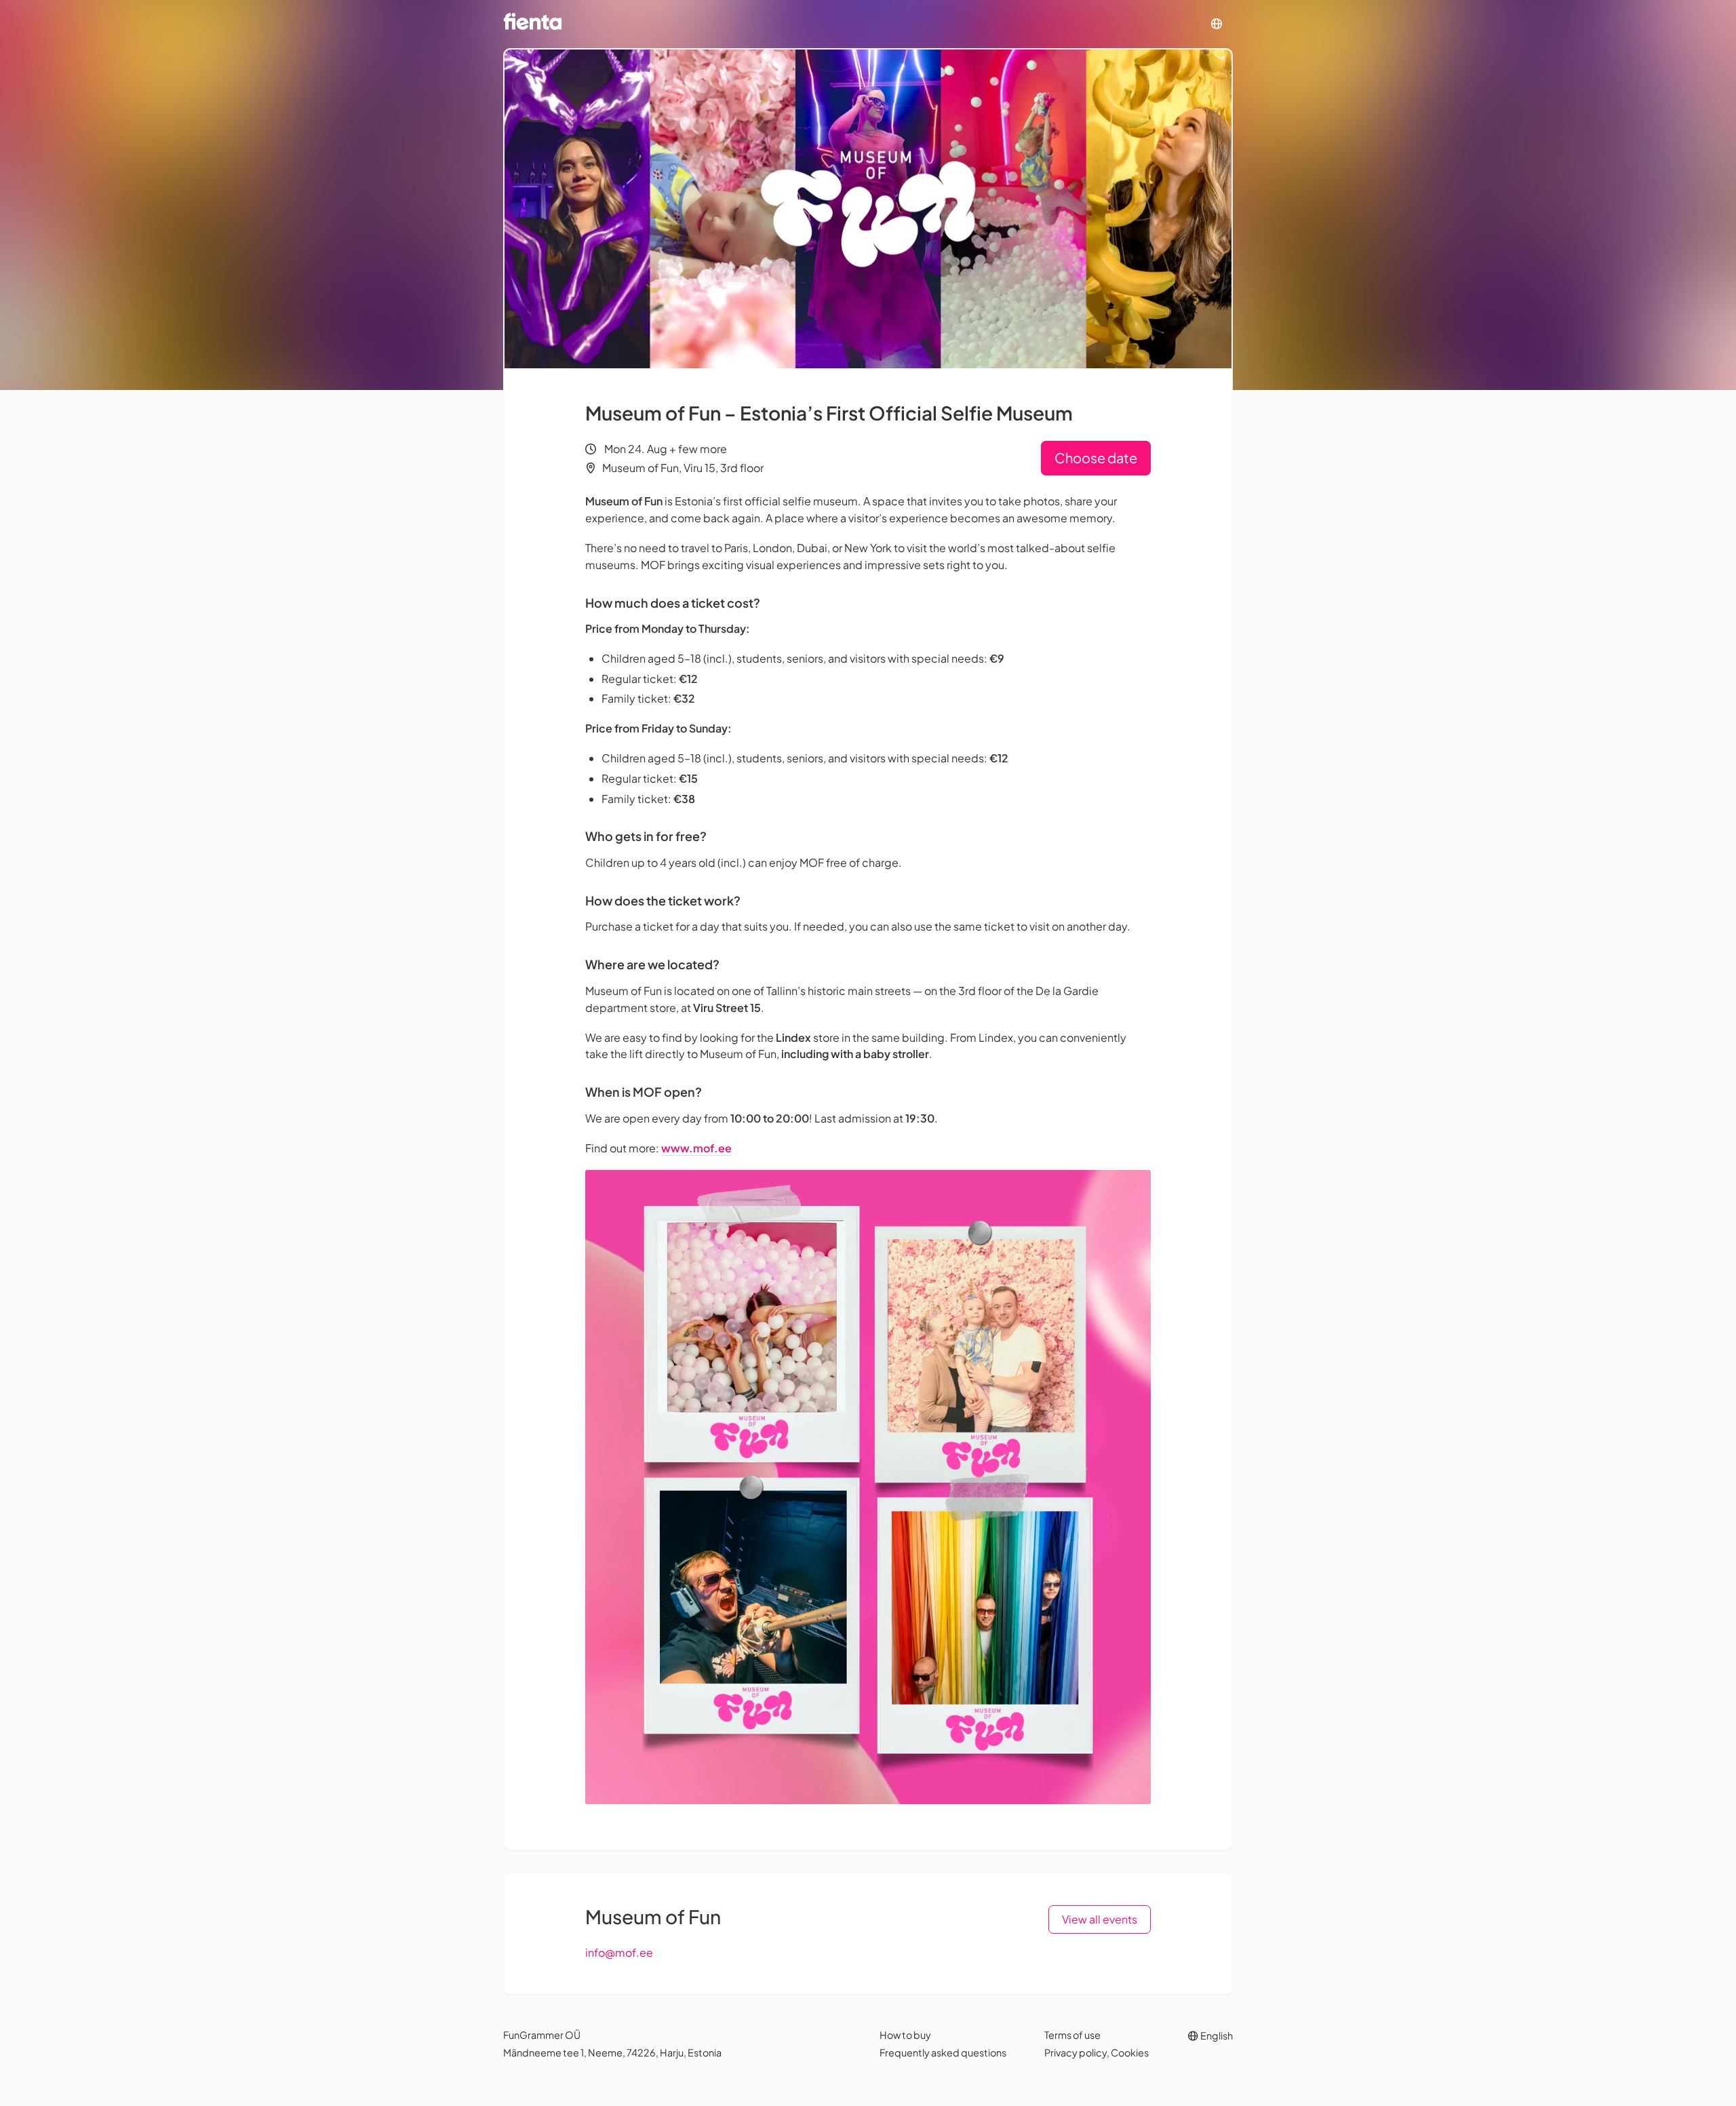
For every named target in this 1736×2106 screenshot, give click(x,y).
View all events (1100, 1919)
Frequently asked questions (943, 2052)
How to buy (905, 2035)
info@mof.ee (619, 1952)
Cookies (1130, 2052)
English (1216, 2035)
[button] (1217, 24)
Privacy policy (1076, 2052)
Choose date (1096, 457)
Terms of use (1072, 2035)
